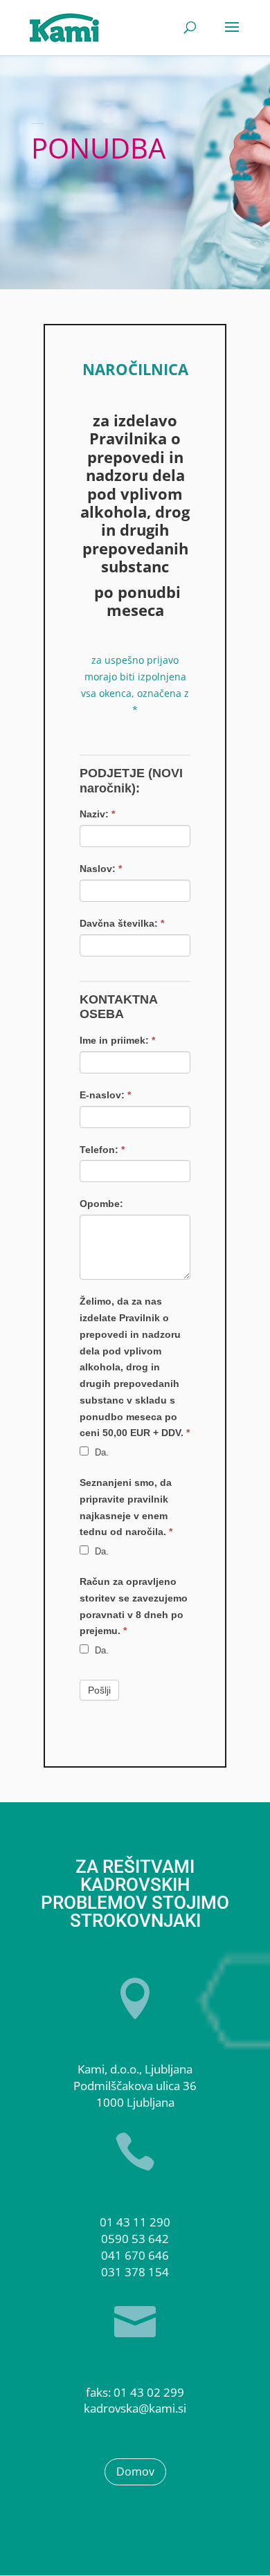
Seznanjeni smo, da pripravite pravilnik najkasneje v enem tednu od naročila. (126, 1507)
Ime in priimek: (117, 1040)
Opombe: (101, 1204)
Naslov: (101, 869)
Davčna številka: (122, 923)
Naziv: (97, 814)
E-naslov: (105, 1095)
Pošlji (99, 1690)
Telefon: (102, 1150)
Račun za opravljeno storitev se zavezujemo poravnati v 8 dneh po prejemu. (134, 1606)
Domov (135, 2471)
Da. (100, 1452)
